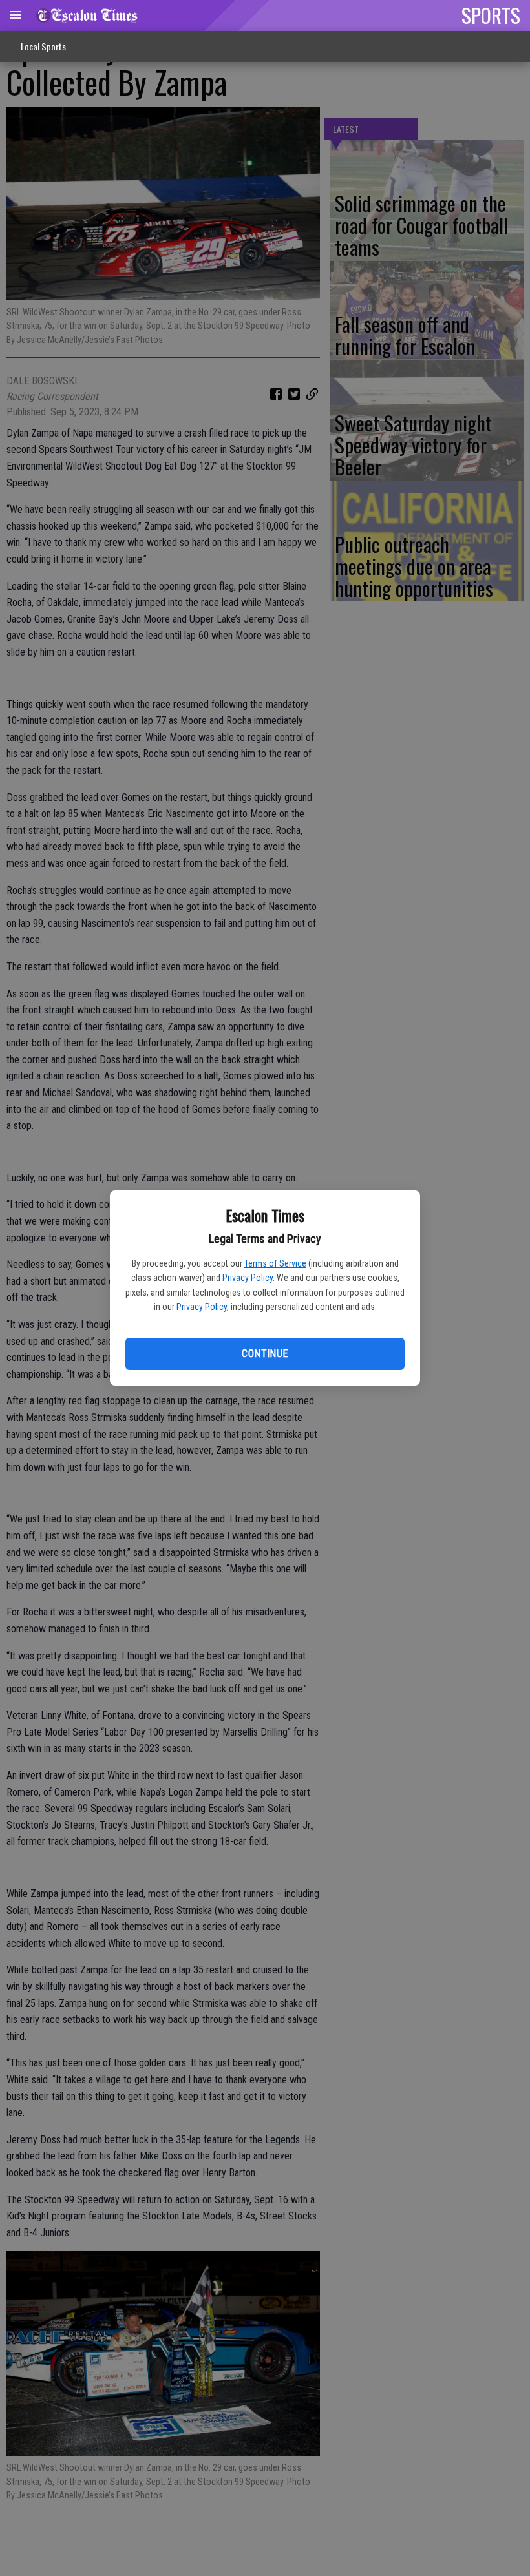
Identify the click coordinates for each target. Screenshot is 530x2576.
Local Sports (43, 46)
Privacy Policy (248, 1278)
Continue (265, 1354)
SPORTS (491, 15)
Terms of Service (275, 1263)
